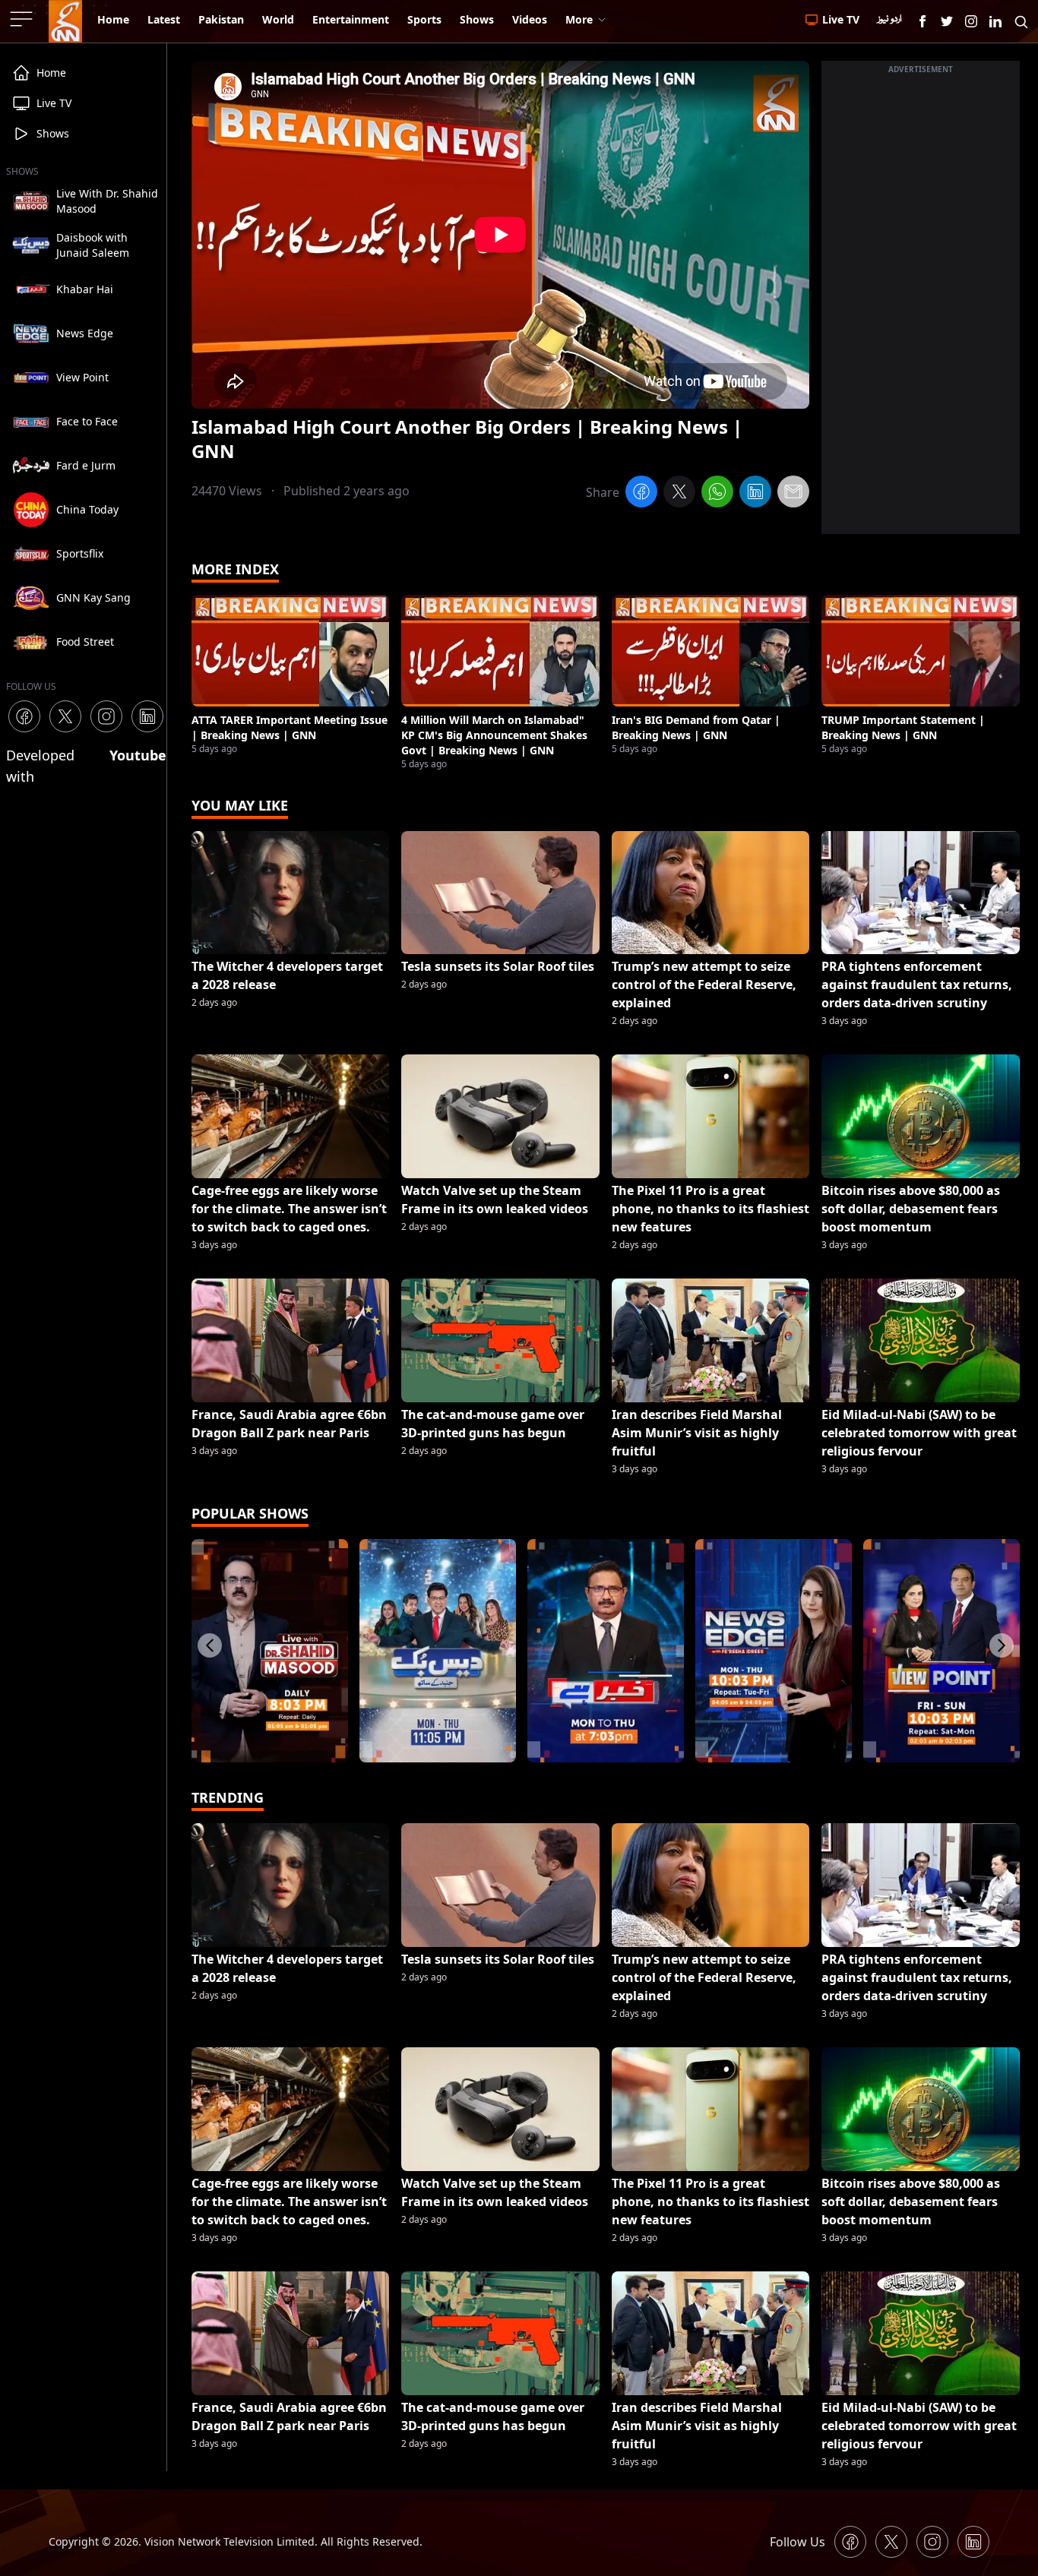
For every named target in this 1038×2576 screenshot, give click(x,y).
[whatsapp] (717, 494)
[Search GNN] (1021, 21)
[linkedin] (755, 494)
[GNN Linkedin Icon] (995, 21)
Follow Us (797, 2542)
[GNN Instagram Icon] (971, 21)
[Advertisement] (921, 306)
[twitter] (679, 494)
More (579, 19)
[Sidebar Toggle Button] (23, 19)
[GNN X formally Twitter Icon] (947, 21)
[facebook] (641, 494)
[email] (793, 494)
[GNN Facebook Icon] (922, 21)
